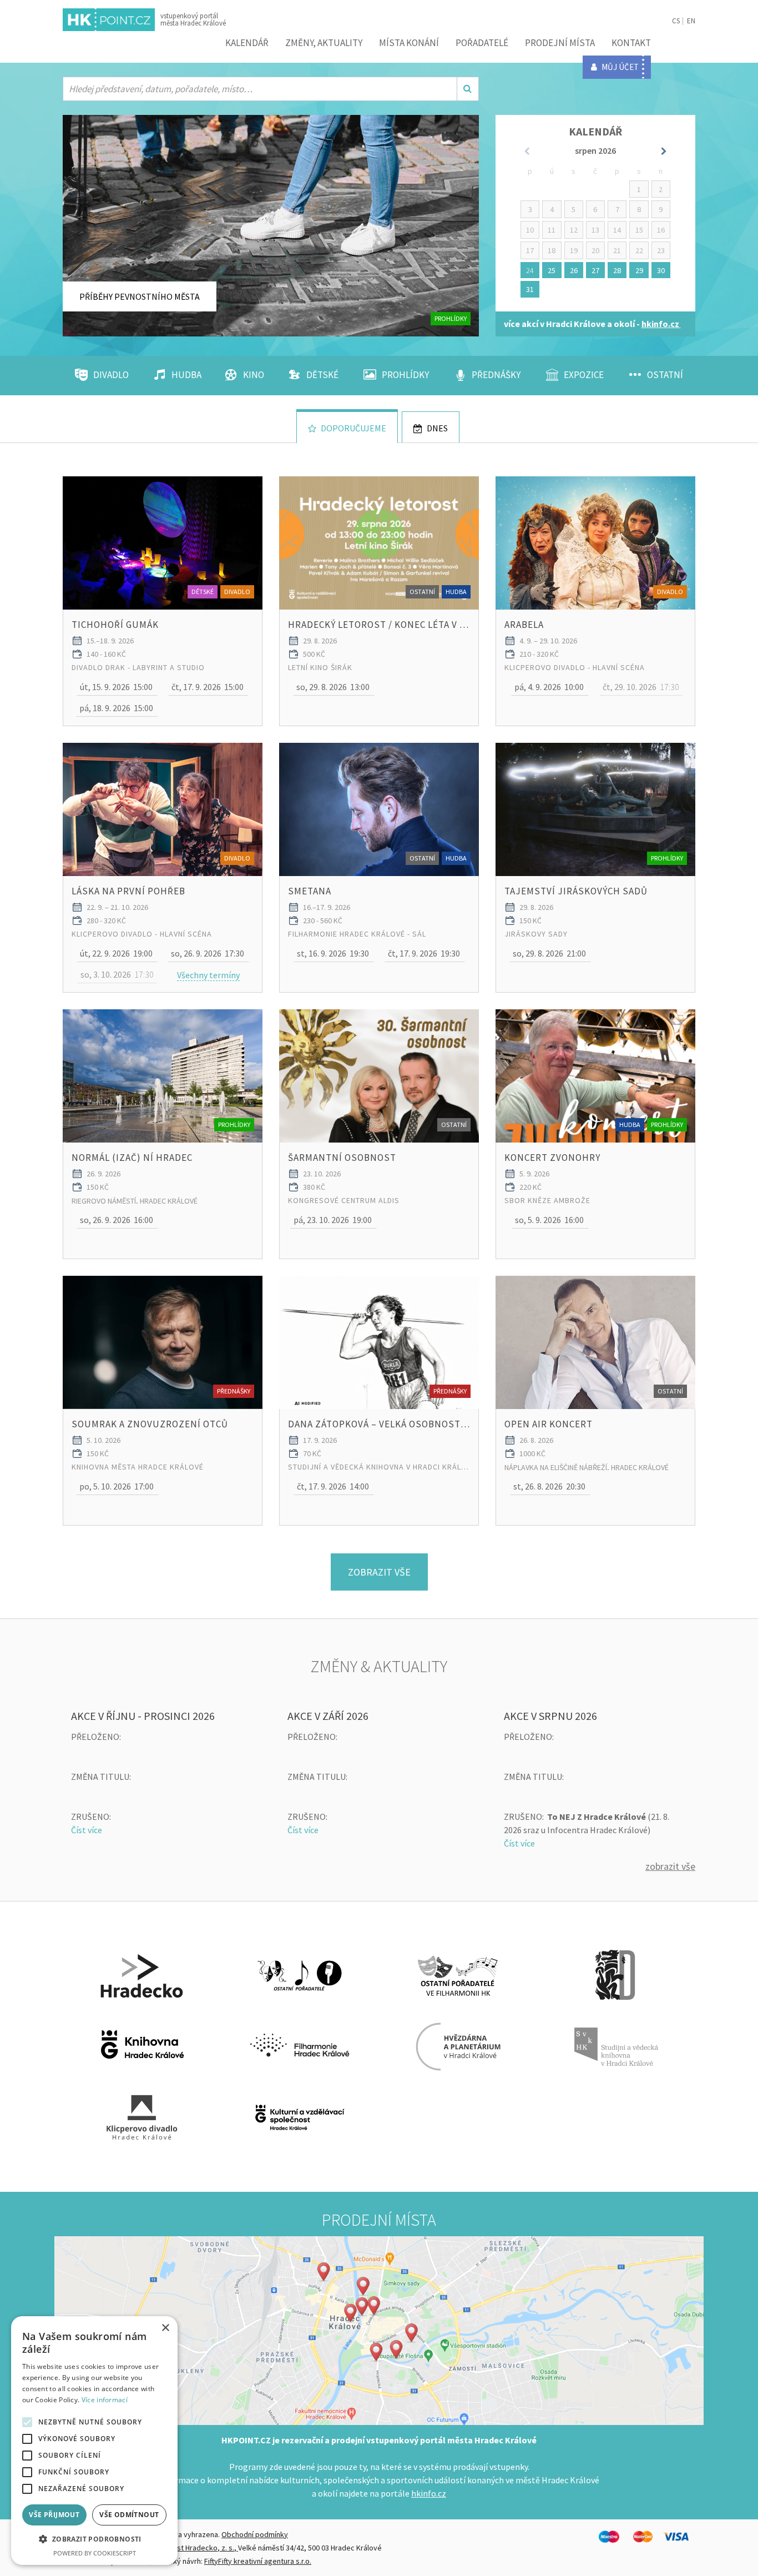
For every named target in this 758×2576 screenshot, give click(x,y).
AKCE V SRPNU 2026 (550, 1716)
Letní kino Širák (320, 667)
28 (617, 270)
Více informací (105, 2400)
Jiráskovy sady (536, 934)
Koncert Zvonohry (552, 1158)
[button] (117, 687)
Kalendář (247, 43)
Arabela (524, 625)
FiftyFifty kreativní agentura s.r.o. (258, 2561)
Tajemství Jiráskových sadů (576, 891)
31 (530, 289)
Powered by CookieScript (95, 2553)
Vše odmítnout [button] (129, 2515)
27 (595, 270)
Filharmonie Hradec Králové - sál (357, 934)
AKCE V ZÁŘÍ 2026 (328, 1716)
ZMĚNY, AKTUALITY (324, 43)
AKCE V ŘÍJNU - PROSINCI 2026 (143, 1716)
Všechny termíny (208, 975)
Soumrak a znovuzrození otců (150, 1424)
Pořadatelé (482, 43)
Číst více (87, 1830)
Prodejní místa (560, 43)
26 (574, 270)
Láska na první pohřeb (128, 891)
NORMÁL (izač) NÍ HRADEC (132, 1158)
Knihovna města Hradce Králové (138, 1467)
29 (639, 270)
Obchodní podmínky (255, 2534)
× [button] (165, 2328)
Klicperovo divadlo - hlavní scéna (575, 667)
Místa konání (409, 43)
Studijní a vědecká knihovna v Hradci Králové (379, 1467)
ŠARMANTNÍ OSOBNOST (342, 1158)
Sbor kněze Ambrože (547, 1200)
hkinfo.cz (429, 2493)
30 (661, 270)
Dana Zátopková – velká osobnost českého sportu (379, 1424)
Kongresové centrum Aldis (344, 1200)
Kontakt (631, 43)
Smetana (310, 891)
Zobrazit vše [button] (379, 1572)
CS (676, 21)
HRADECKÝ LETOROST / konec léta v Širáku (379, 625)
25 (552, 270)
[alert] (94, 2441)
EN (691, 21)
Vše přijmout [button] (54, 2515)
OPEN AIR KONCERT (549, 1424)
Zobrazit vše (670, 1866)
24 (530, 270)
